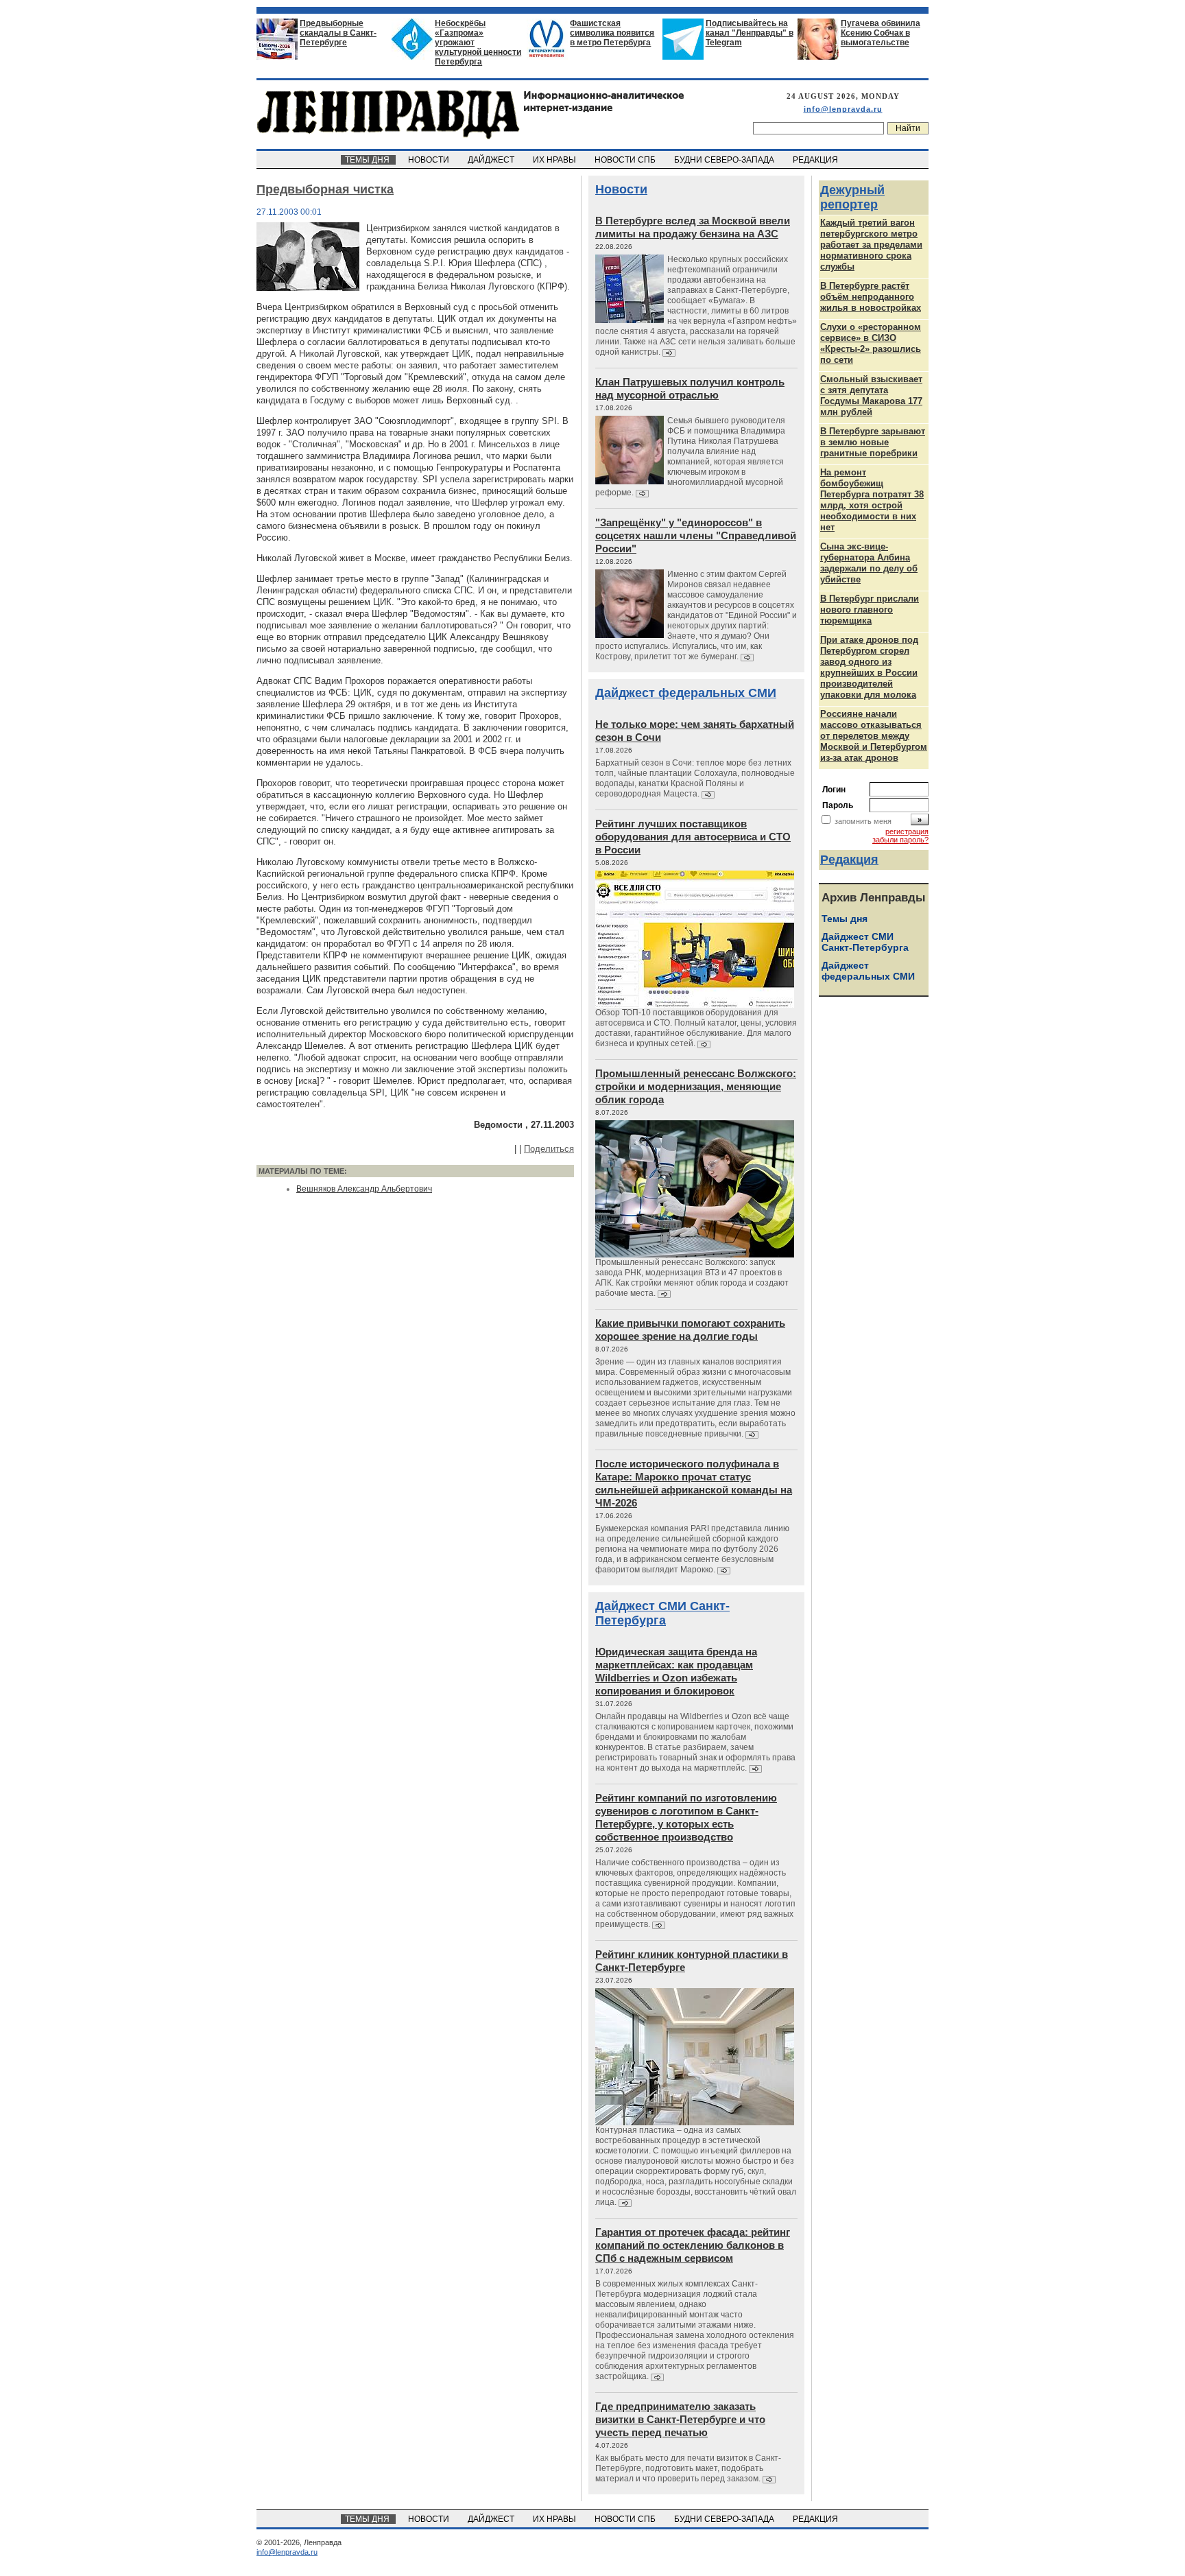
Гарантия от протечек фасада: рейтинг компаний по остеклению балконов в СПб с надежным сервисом (693, 2245)
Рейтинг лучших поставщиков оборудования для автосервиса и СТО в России (693, 837)
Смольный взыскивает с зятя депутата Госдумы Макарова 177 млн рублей (871, 395)
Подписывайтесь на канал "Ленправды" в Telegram (750, 33)
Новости (621, 189)
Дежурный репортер (852, 197)
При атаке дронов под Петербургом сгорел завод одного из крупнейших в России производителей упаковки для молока (869, 667)
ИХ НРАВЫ (555, 160)
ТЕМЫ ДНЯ (368, 160)
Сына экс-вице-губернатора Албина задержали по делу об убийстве (869, 563)
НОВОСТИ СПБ (626, 160)
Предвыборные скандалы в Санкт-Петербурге (338, 33)
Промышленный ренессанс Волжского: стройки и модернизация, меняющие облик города (696, 1086)
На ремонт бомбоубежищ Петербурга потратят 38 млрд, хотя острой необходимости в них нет (872, 500)
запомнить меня (863, 821)
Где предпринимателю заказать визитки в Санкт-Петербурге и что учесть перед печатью (680, 2419)
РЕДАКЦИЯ (816, 160)
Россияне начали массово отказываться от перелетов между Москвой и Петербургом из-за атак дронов (874, 736)
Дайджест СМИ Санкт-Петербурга (662, 1613)
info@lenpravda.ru (843, 109)
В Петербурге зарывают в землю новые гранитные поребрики (873, 442)
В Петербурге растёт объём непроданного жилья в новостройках (871, 297)
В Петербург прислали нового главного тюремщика (870, 610)
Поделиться (549, 1149)
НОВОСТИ (430, 160)
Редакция (849, 860)
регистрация (907, 831)
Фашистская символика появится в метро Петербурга (612, 33)
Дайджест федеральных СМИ (686, 693)
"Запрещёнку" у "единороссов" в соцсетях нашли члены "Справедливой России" (696, 535)
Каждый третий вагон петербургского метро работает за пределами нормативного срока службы (871, 245)
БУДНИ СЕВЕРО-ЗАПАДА (725, 160)
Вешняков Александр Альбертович (364, 1189)
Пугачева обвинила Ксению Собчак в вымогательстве (881, 33)
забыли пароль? (900, 840)
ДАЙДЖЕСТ (492, 160)
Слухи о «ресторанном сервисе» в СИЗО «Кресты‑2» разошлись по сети (871, 343)
